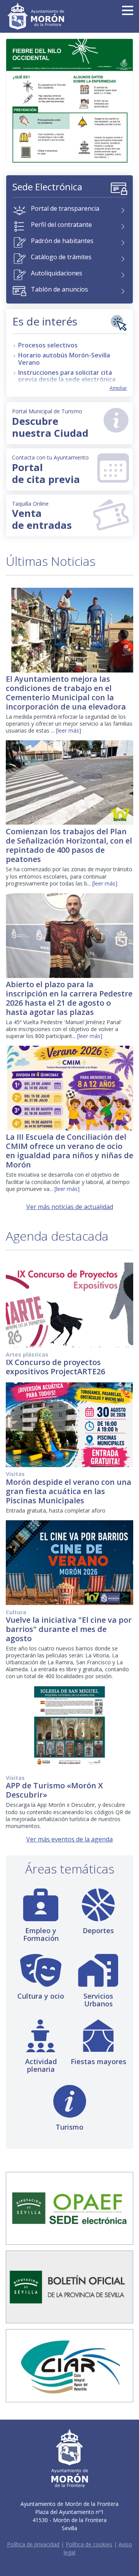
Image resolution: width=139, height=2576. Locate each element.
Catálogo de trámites (61, 257)
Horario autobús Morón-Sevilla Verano (64, 359)
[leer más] (69, 730)
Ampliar (118, 388)
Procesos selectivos (48, 345)
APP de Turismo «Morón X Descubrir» (54, 1790)
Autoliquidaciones (57, 273)
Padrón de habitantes (62, 241)
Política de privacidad (33, 2544)
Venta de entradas (42, 516)
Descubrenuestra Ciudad (50, 424)
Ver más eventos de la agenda (69, 1839)
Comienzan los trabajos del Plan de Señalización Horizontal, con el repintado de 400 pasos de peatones (69, 845)
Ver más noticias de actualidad (70, 1207)
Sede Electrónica (47, 187)
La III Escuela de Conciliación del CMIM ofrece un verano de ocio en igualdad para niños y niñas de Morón (69, 1151)
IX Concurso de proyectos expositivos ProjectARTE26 (55, 1367)
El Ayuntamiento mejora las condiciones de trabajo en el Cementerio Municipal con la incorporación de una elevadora (66, 693)
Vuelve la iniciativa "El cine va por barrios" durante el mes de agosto (69, 1629)
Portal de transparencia (65, 208)
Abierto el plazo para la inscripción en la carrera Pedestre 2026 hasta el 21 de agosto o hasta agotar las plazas (69, 998)
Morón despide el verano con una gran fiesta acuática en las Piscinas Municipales (69, 1491)
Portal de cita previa (50, 470)
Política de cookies (89, 2544)
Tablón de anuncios (59, 289)
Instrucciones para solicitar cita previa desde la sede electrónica (67, 376)
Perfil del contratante (61, 225)
